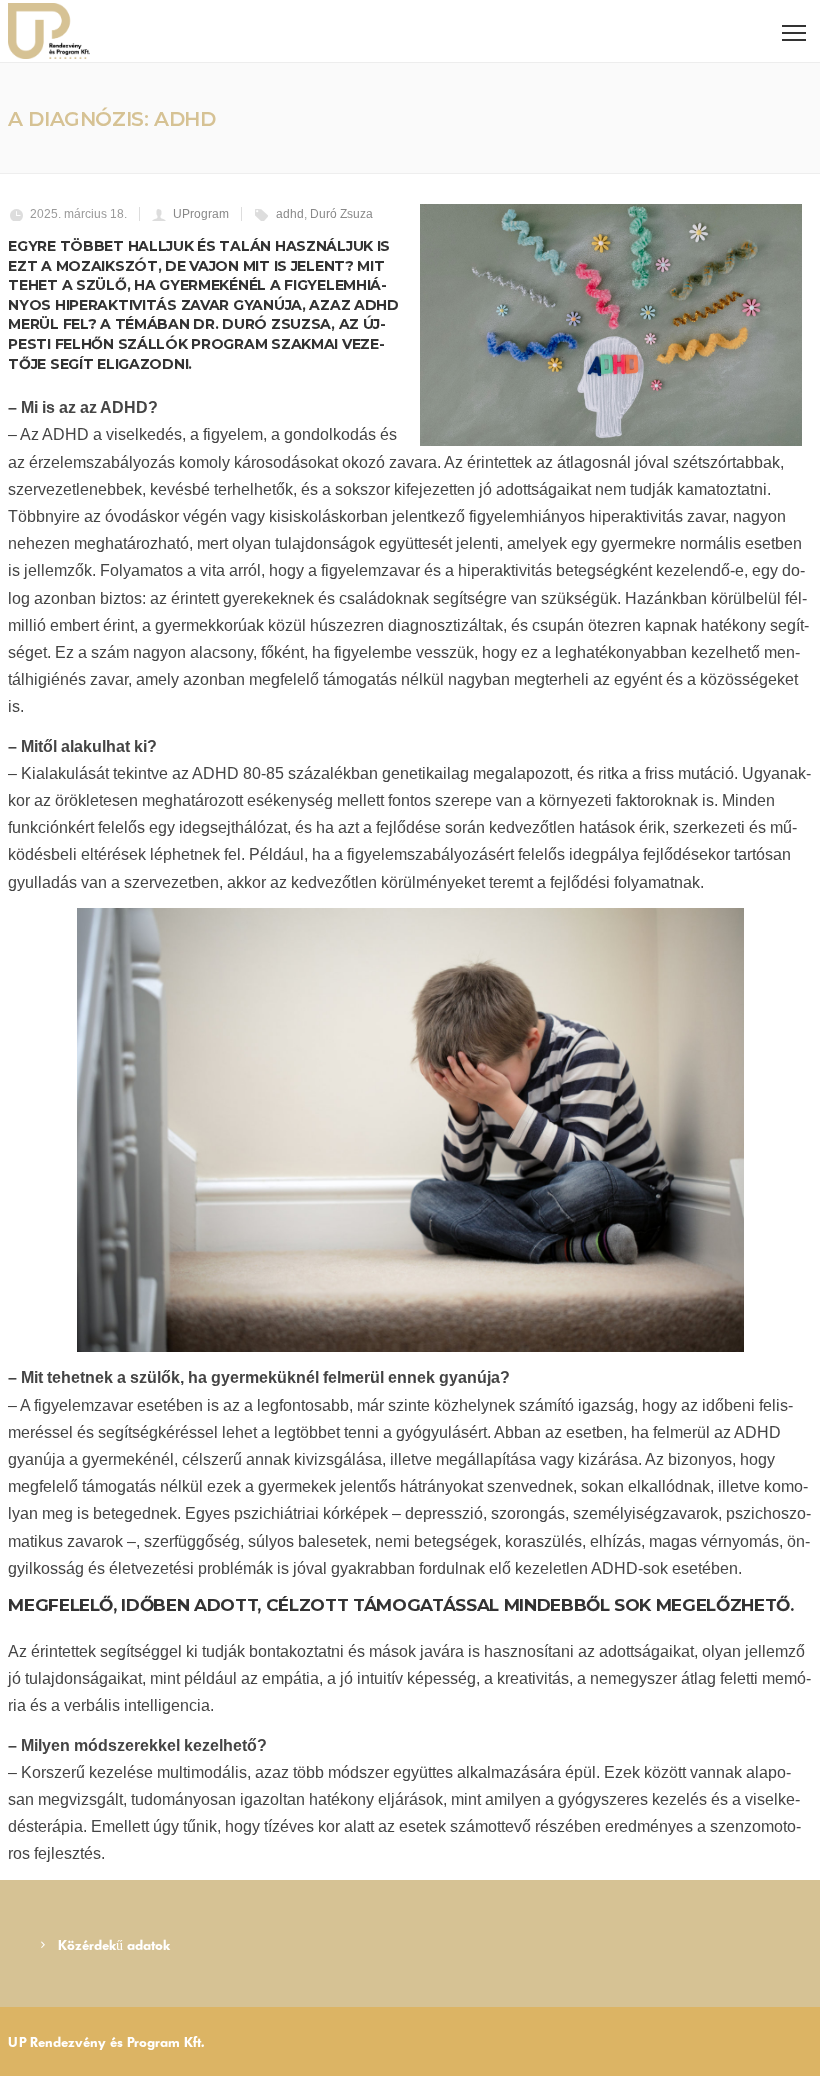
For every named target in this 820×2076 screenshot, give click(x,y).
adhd (290, 214)
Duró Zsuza (341, 214)
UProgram (201, 214)
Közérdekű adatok (114, 1945)
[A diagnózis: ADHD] (611, 325)
